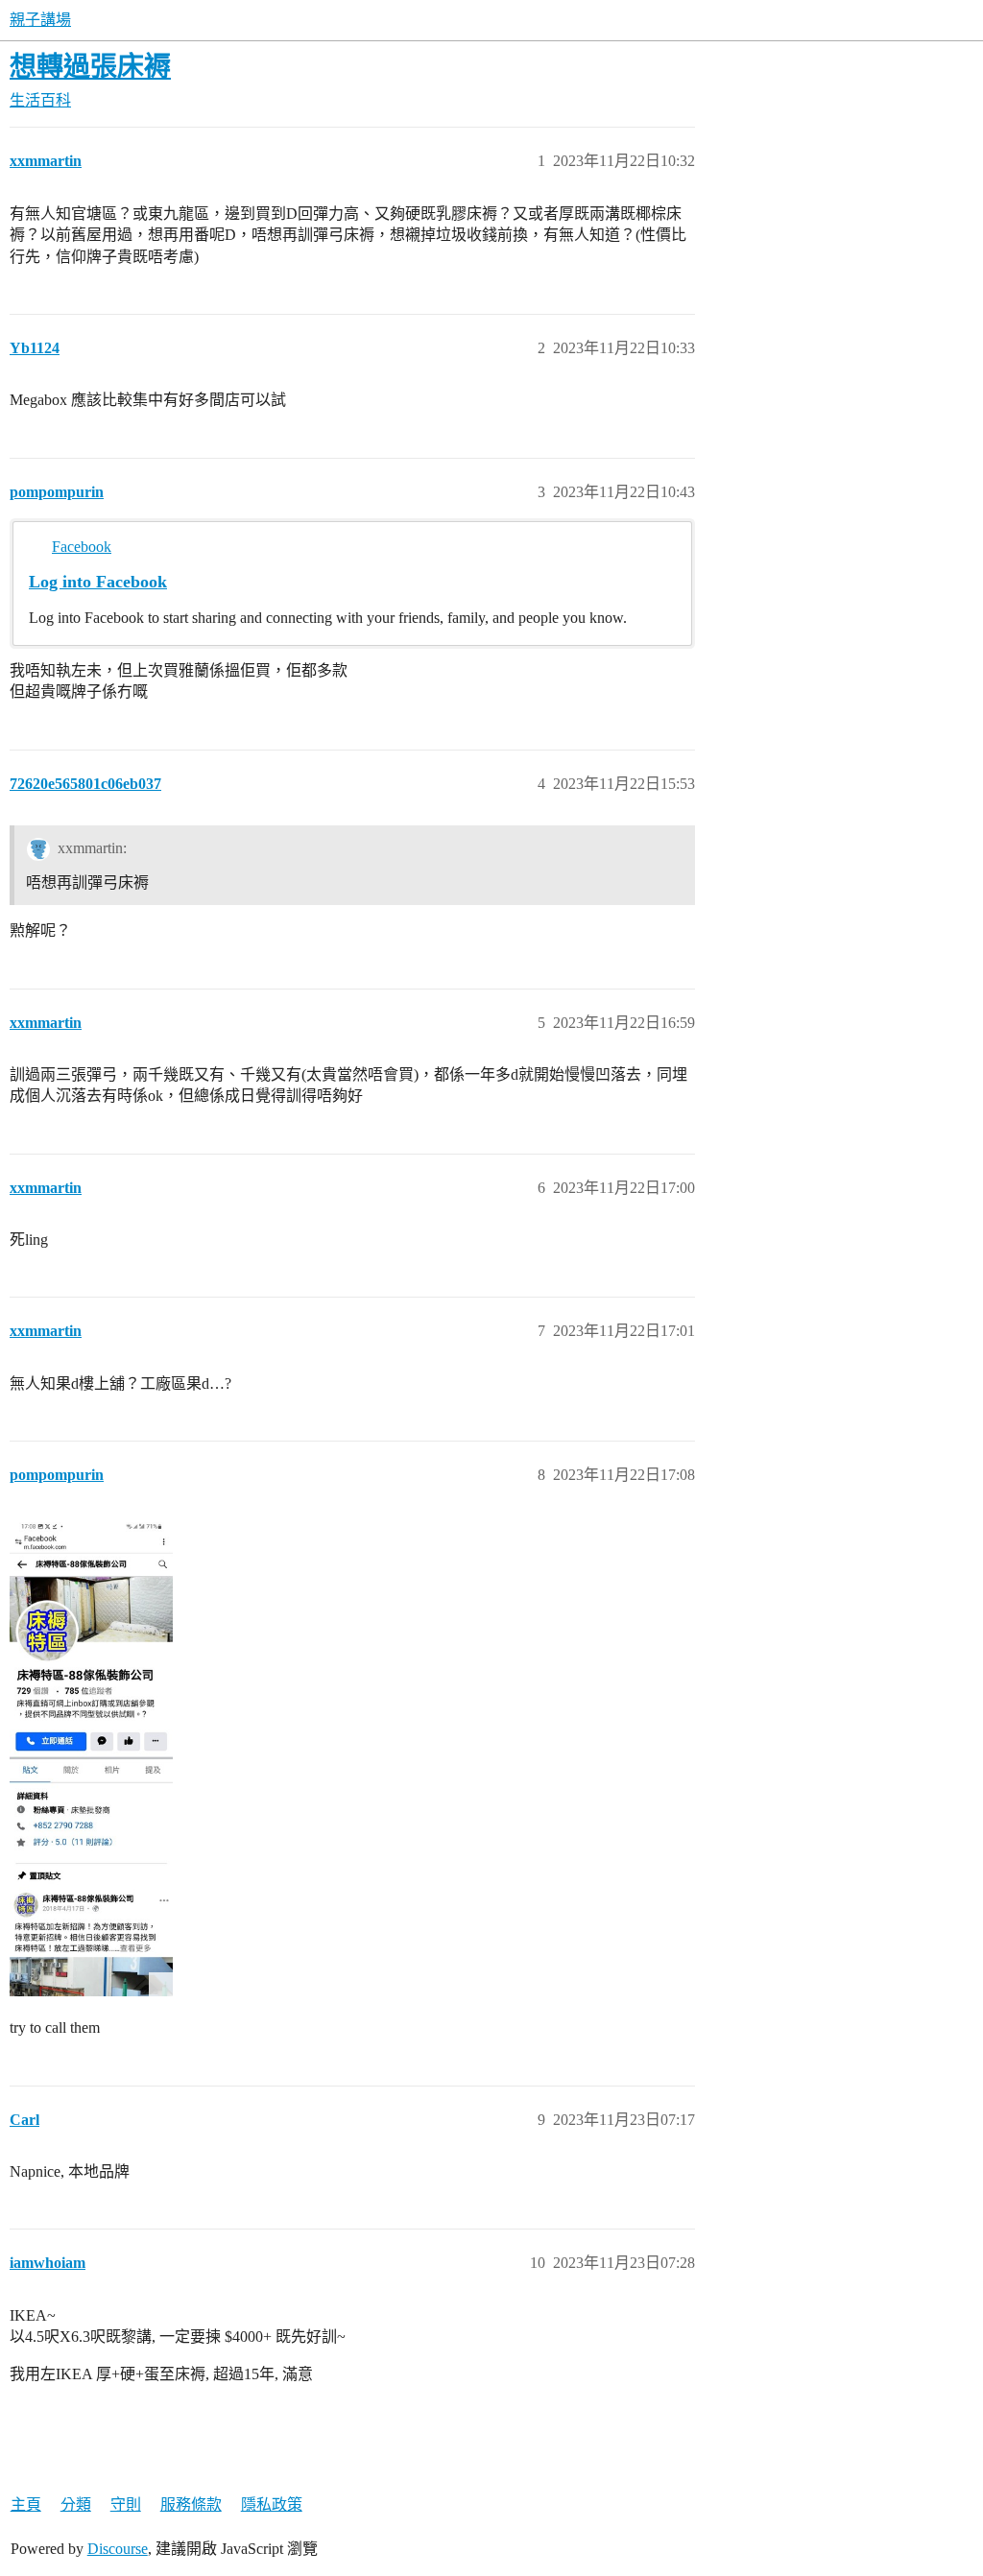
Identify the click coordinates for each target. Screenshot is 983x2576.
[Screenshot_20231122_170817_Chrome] (91, 1757)
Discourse (118, 2549)
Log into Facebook (98, 582)
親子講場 (40, 20)
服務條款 (191, 2504)
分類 (76, 2504)
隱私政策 (272, 2504)
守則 (126, 2504)
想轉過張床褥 (90, 67)
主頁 (26, 2504)
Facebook (82, 547)
